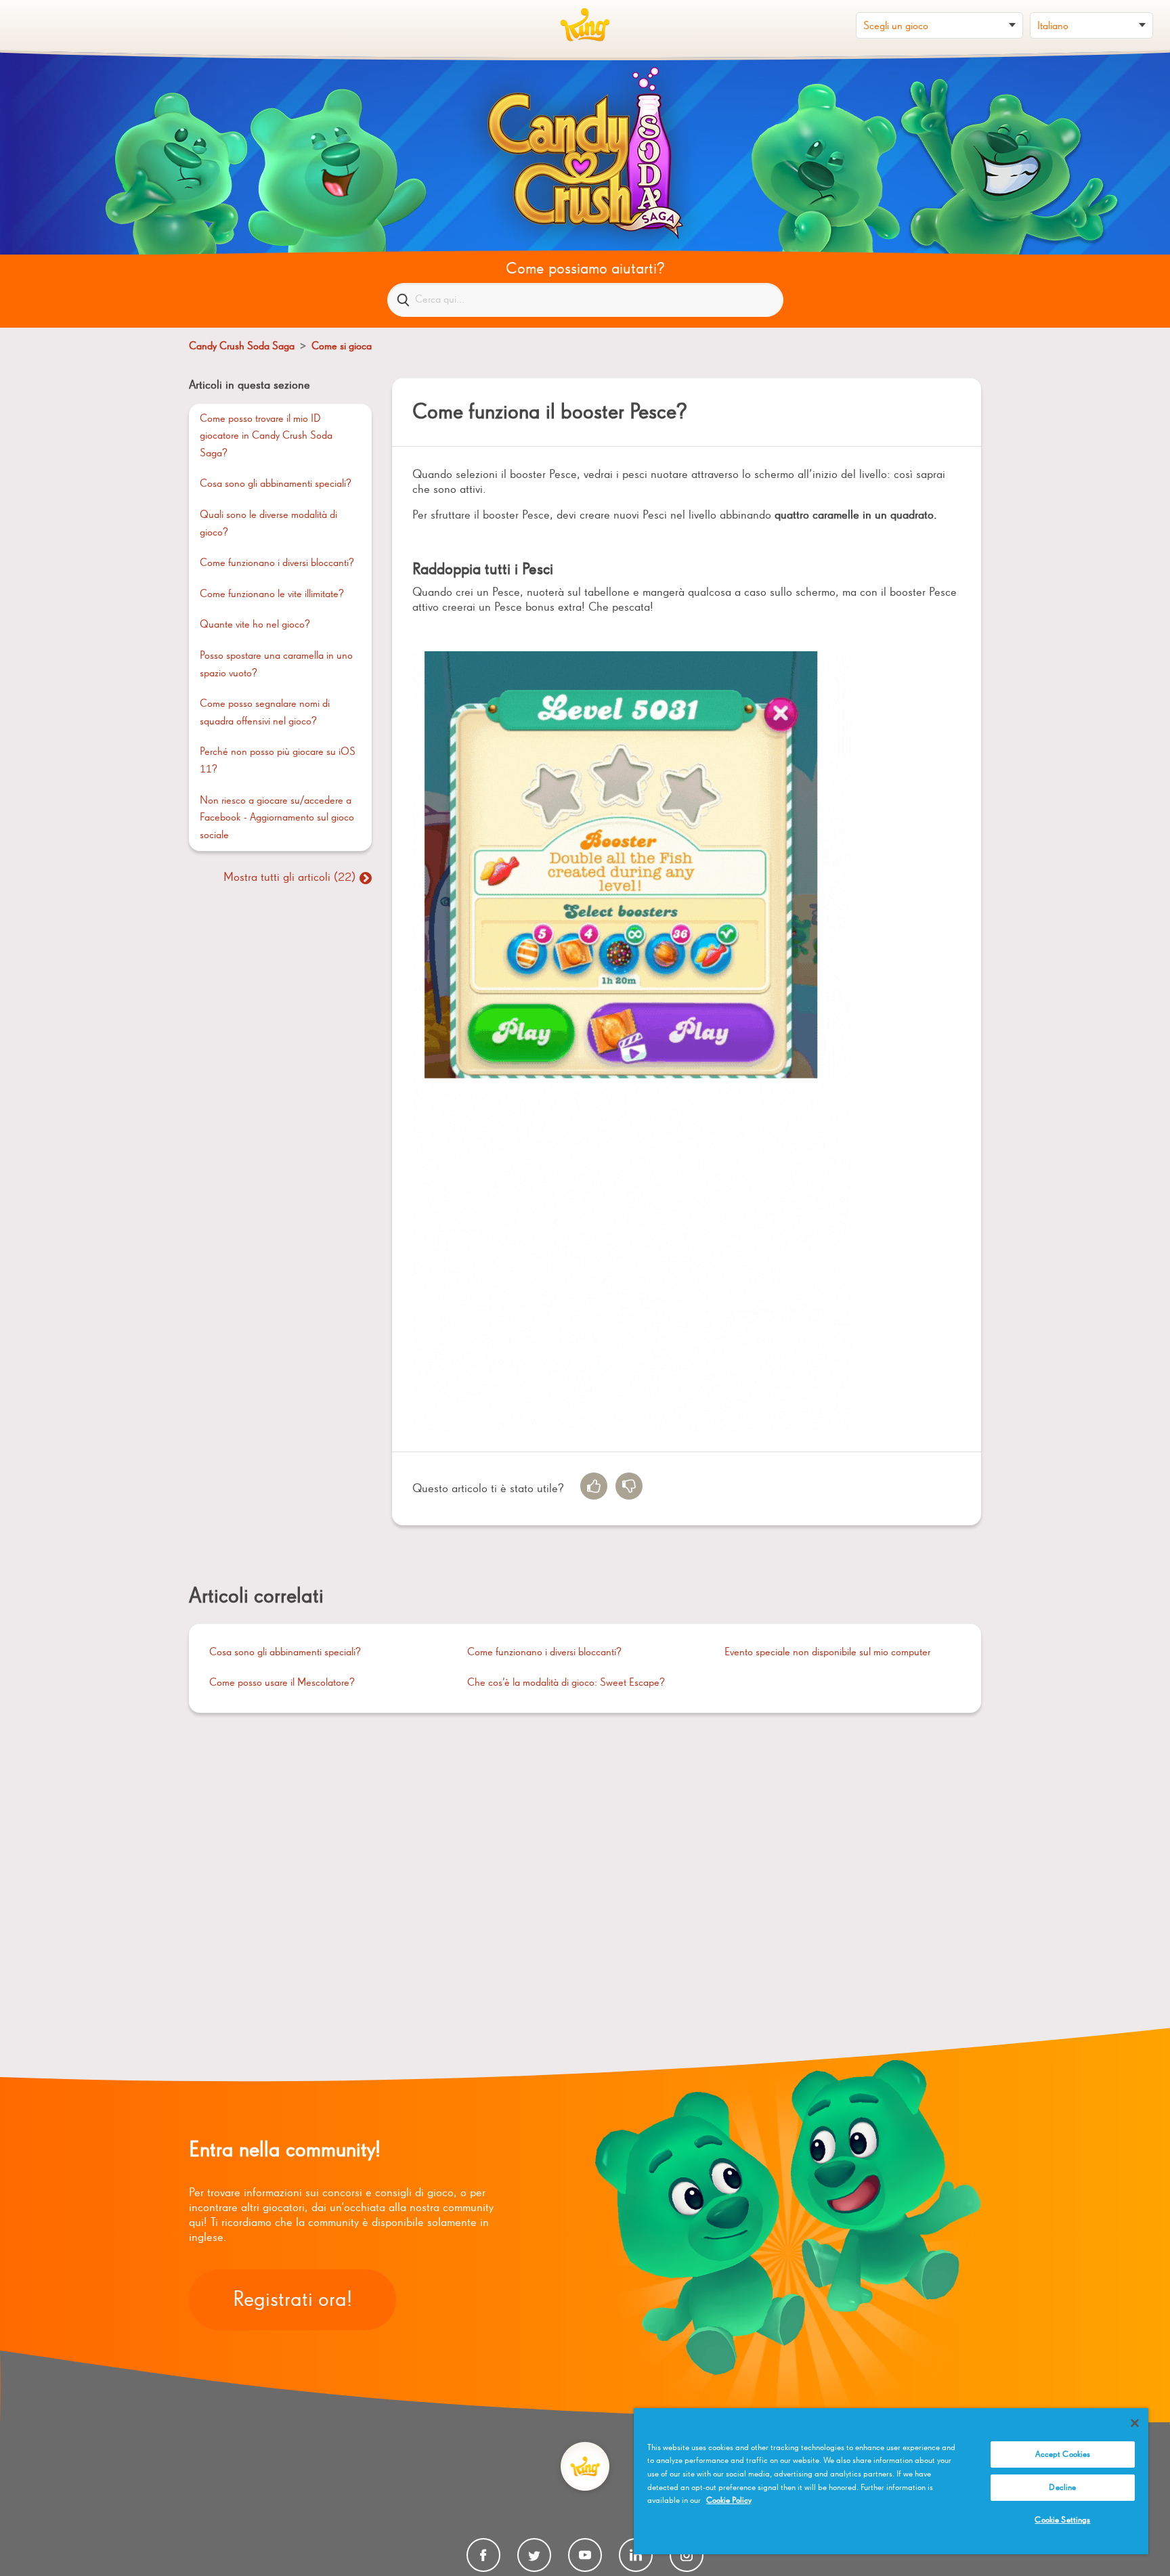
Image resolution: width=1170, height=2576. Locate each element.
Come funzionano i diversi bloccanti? (277, 563)
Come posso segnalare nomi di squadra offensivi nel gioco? (265, 713)
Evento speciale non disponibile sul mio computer (827, 1653)
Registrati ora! (292, 2300)
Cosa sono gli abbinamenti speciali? (276, 484)
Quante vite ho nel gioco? (255, 625)
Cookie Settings (1062, 2520)
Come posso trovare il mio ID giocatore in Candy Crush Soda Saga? (266, 436)
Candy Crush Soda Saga (242, 347)
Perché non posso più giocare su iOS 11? (278, 761)
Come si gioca (342, 347)
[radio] (594, 1486)
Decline (1062, 2488)
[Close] (1135, 2423)
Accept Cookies (1063, 2454)
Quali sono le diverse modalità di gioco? (268, 524)
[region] (891, 2481)
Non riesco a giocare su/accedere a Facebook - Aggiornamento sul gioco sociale (277, 818)
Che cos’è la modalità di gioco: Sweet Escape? (566, 1683)
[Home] (585, 25)
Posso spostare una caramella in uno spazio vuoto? (276, 665)
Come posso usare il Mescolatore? (282, 1683)
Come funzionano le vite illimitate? (272, 594)
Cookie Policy (729, 2501)
